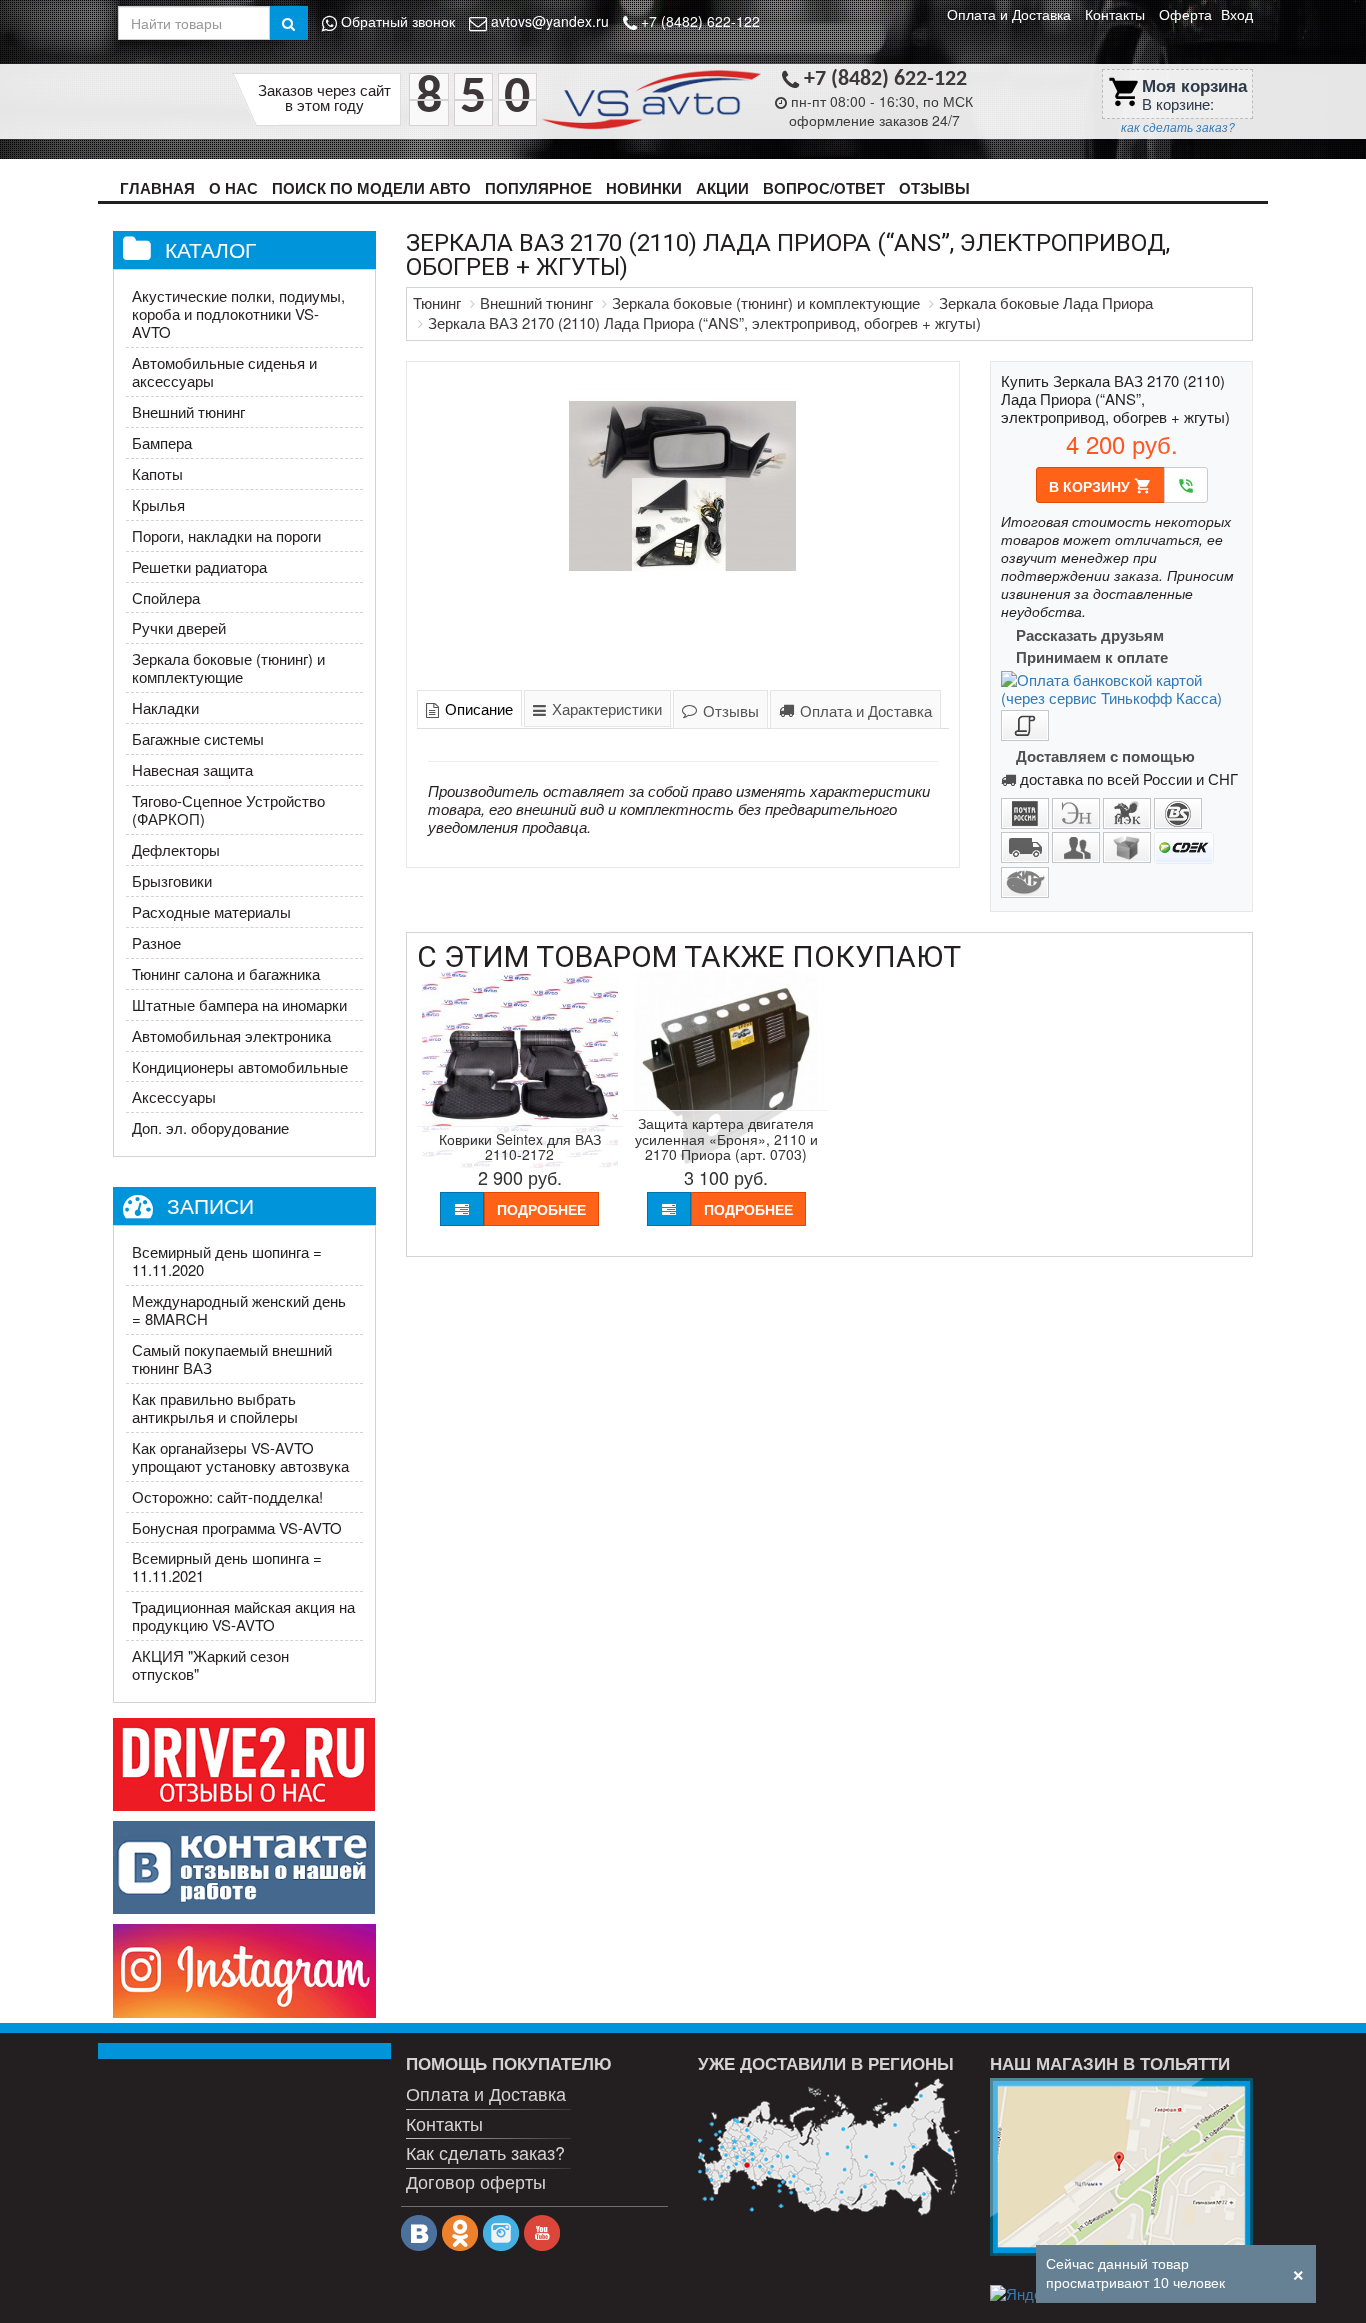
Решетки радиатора (199, 566)
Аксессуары (174, 1096)
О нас (233, 188)
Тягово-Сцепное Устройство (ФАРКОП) (228, 809)
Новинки (644, 188)
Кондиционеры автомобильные (240, 1066)
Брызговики (172, 880)
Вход (1237, 14)
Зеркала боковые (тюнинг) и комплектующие (228, 667)
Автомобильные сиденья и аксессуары (224, 371)
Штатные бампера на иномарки (239, 1004)
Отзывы (934, 188)
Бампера (162, 442)
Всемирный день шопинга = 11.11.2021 (227, 1566)
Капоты (157, 473)
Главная (157, 188)
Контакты (1115, 14)
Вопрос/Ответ (824, 188)
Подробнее (541, 1209)
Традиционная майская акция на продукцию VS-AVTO (243, 1615)
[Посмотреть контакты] (1121, 2167)
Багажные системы (198, 738)
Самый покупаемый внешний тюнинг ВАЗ (232, 1358)
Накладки (165, 707)
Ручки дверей (179, 627)
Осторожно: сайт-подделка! (227, 1496)
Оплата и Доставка (1009, 14)
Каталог (210, 249)
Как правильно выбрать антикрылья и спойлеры (215, 1407)
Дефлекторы (176, 849)
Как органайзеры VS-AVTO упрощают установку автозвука (240, 1456)
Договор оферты (476, 2181)
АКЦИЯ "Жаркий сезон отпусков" (210, 1664)
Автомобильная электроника (231, 1035)
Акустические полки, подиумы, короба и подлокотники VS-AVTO (238, 313)
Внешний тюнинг (188, 411)
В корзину (1100, 486)
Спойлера (166, 597)
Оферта (1185, 14)
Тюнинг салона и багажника (226, 973)
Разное (156, 942)
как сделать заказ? (1178, 127)
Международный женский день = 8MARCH (239, 1309)
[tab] (469, 708)
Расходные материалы (211, 911)
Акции (722, 188)
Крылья (158, 504)
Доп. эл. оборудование (210, 1127)
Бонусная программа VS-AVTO (237, 1527)
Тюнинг (437, 302)
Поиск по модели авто (371, 188)
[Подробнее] (829, 2146)
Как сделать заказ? (485, 2152)
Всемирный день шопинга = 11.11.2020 (227, 1260)
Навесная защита (192, 769)
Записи (210, 1205)
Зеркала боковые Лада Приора (1046, 302)
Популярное (538, 188)
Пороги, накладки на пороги (226, 535)
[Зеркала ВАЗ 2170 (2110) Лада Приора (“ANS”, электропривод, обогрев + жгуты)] (683, 522)
